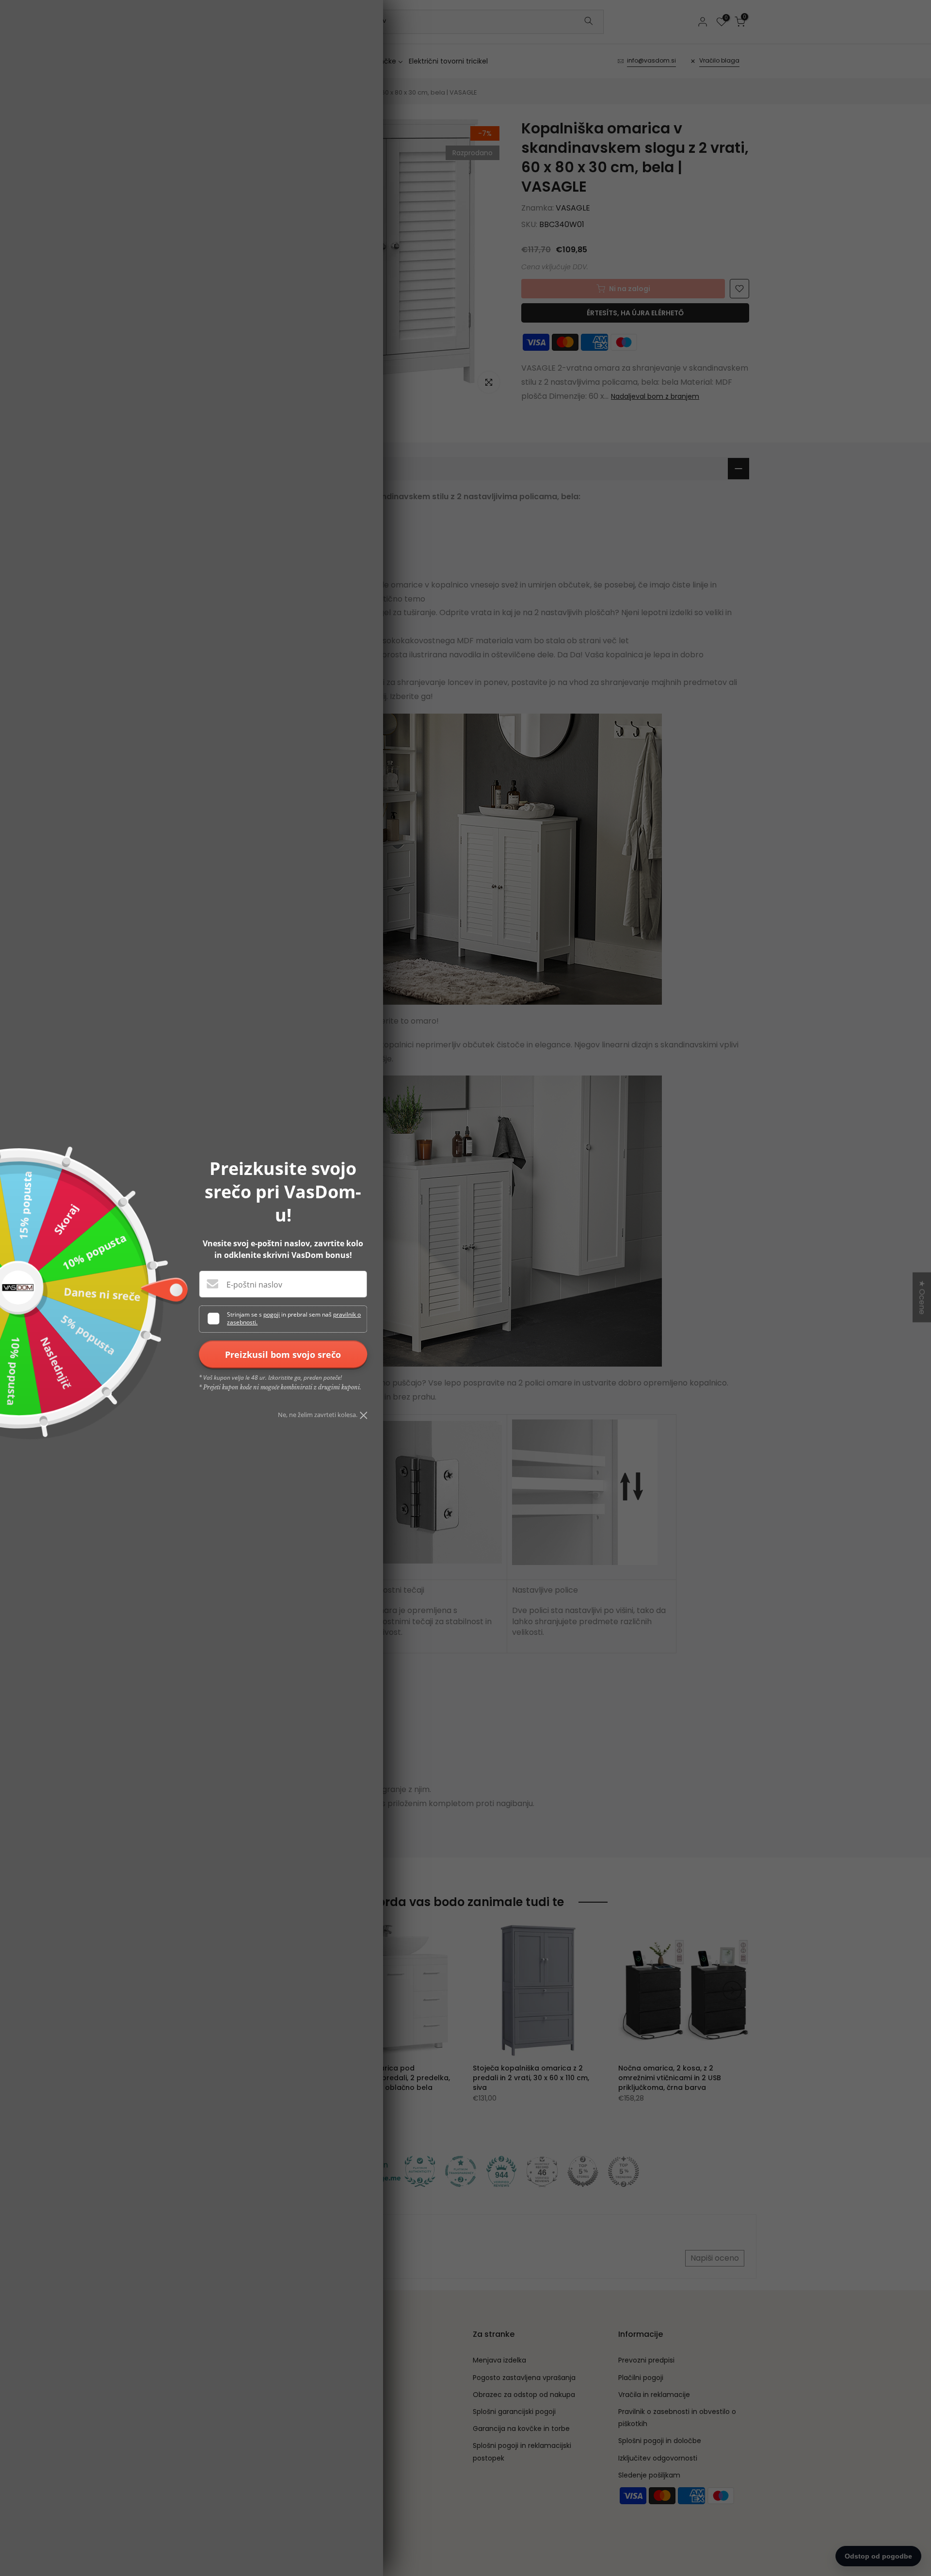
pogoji (272, 1314)
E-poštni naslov (254, 1285)
